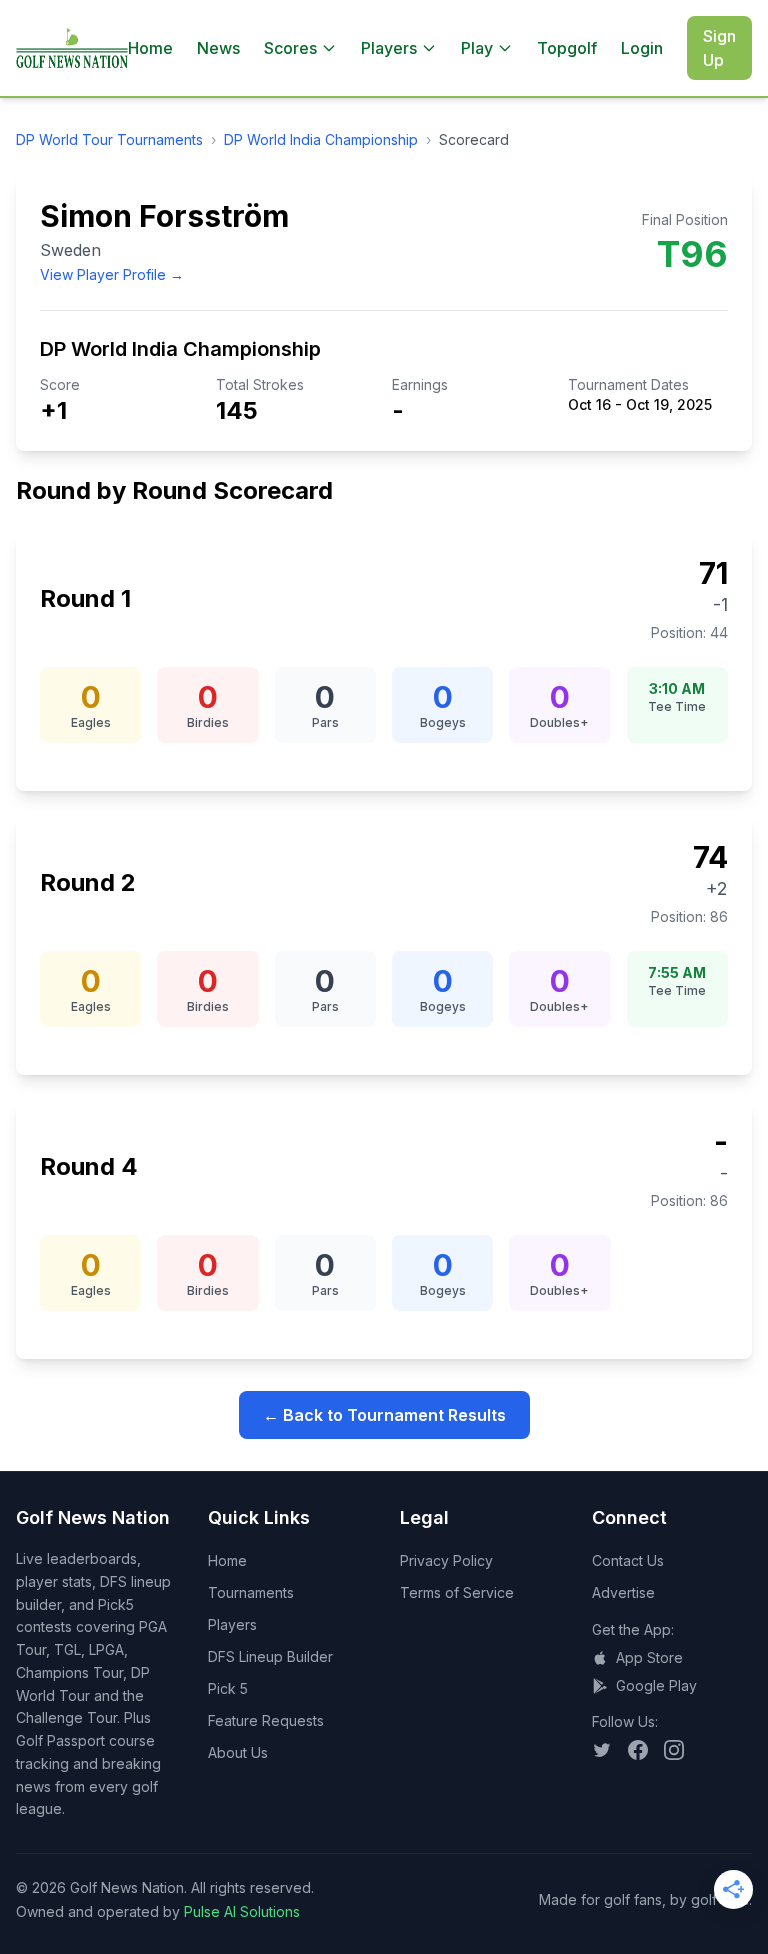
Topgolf (567, 48)
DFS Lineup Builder (270, 1656)
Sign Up (719, 48)
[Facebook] (638, 1750)
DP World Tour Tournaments (109, 139)
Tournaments (251, 1592)
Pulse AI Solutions (242, 1911)
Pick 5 (228, 1688)
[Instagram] (674, 1750)
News (218, 48)
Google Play (656, 1685)
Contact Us (628, 1560)
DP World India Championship (321, 139)
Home (150, 48)
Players (232, 1624)
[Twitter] (602, 1750)
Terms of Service (457, 1592)
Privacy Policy (446, 1560)
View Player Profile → (112, 274)
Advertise (623, 1592)
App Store (649, 1657)
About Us (238, 1752)
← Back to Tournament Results (384, 1415)
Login (642, 48)
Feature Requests (266, 1720)
